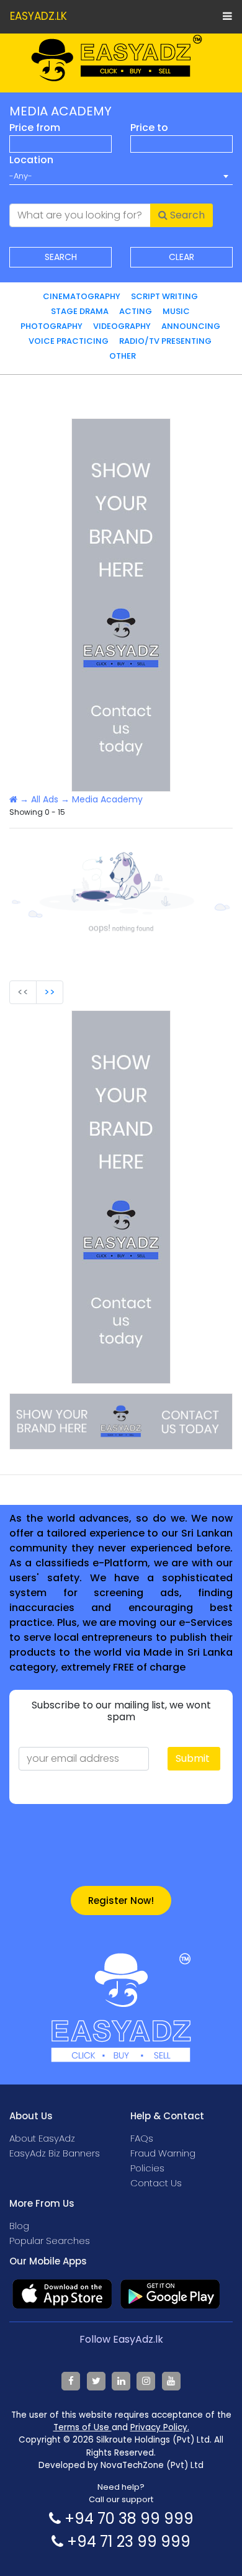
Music (176, 311)
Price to (149, 128)
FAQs (142, 2138)
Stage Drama (80, 311)
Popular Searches (50, 2241)
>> (50, 992)
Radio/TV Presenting (165, 341)
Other (123, 356)
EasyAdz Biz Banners (55, 2153)
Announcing (191, 326)
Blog (19, 2226)
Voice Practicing (69, 341)
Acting (136, 311)
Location (31, 160)
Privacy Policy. (160, 2427)
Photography (52, 326)
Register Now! (121, 1901)
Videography (122, 326)
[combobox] (121, 176)
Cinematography (82, 296)
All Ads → (50, 799)
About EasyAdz (42, 2138)
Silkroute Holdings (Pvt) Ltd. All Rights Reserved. (155, 2446)
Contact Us (156, 2183)
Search (186, 215)
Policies (147, 2168)
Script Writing (164, 296)
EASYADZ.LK (38, 16)
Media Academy (107, 799)
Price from (35, 128)
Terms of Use (83, 2427)
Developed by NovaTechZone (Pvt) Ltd (121, 2465)
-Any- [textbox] (21, 176)
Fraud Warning (163, 2153)
